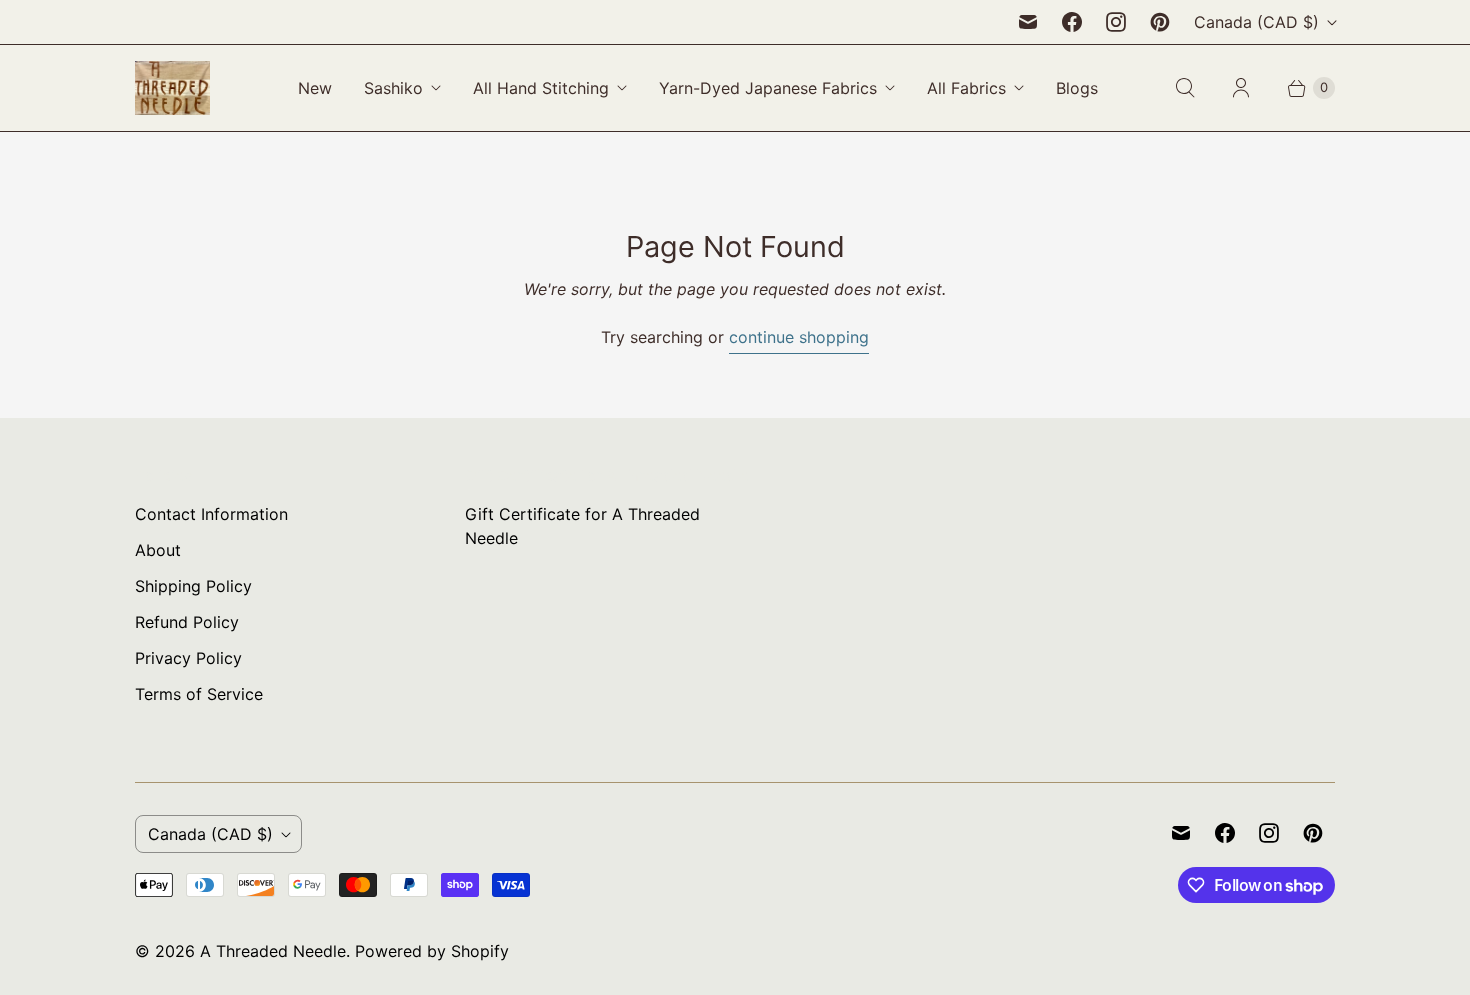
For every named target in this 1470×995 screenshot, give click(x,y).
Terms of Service (199, 694)
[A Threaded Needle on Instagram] (1116, 22)
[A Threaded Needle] (172, 88)
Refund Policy (187, 622)
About (158, 550)
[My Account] (1241, 88)
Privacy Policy (188, 658)
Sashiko (393, 88)
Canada (1256, 22)
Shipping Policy (193, 586)
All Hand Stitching (541, 88)
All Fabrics (966, 88)
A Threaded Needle (273, 951)
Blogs (1077, 88)
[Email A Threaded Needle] (1028, 22)
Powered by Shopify (432, 951)
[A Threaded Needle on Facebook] (1072, 22)
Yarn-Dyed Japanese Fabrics (768, 88)
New (315, 88)
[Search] (1185, 88)
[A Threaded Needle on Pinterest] (1160, 22)
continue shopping (799, 337)
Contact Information (211, 514)
